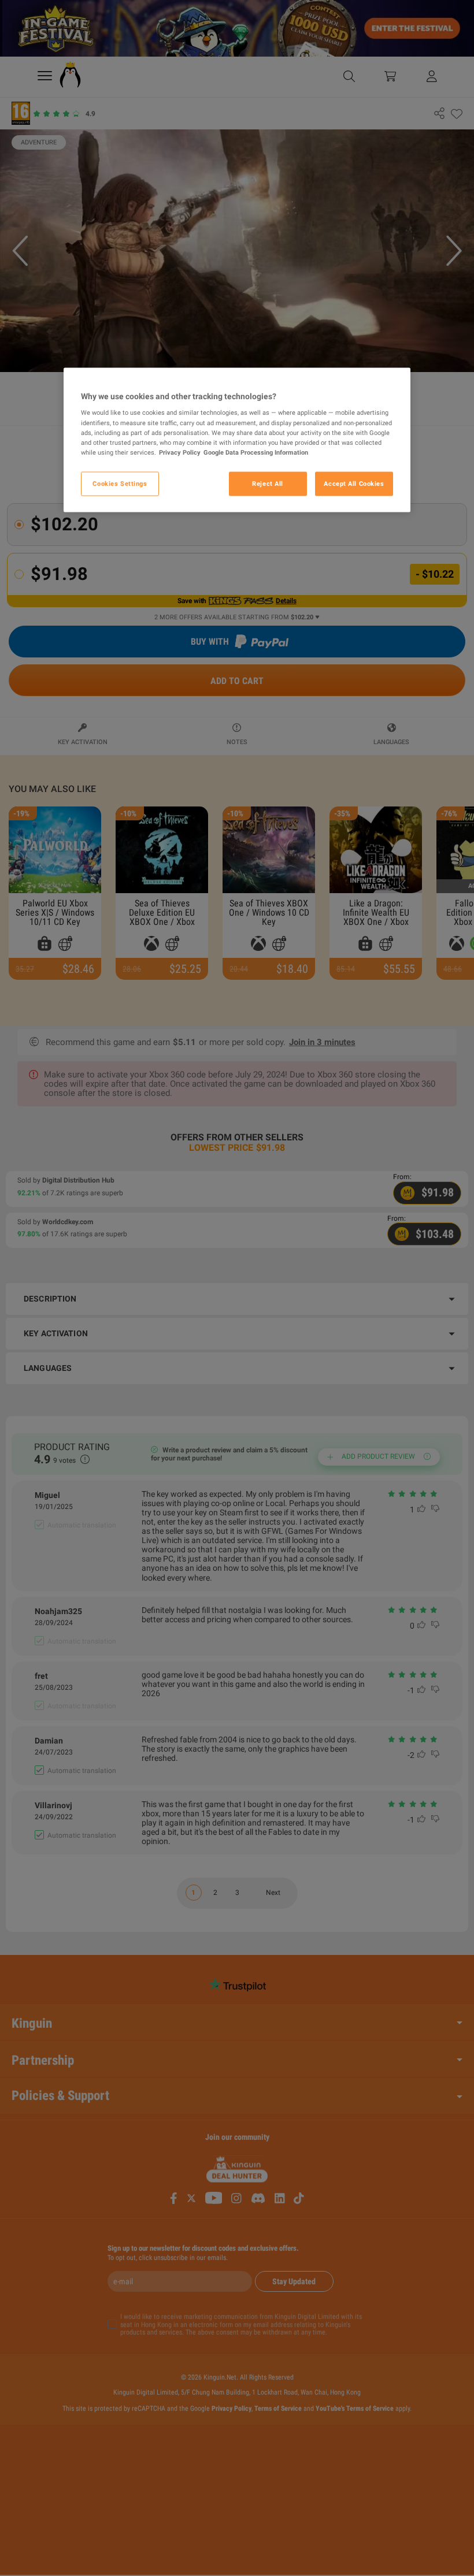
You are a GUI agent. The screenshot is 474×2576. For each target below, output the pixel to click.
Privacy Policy (180, 452)
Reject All (268, 483)
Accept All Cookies (354, 483)
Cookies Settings (120, 483)
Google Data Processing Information (256, 452)
